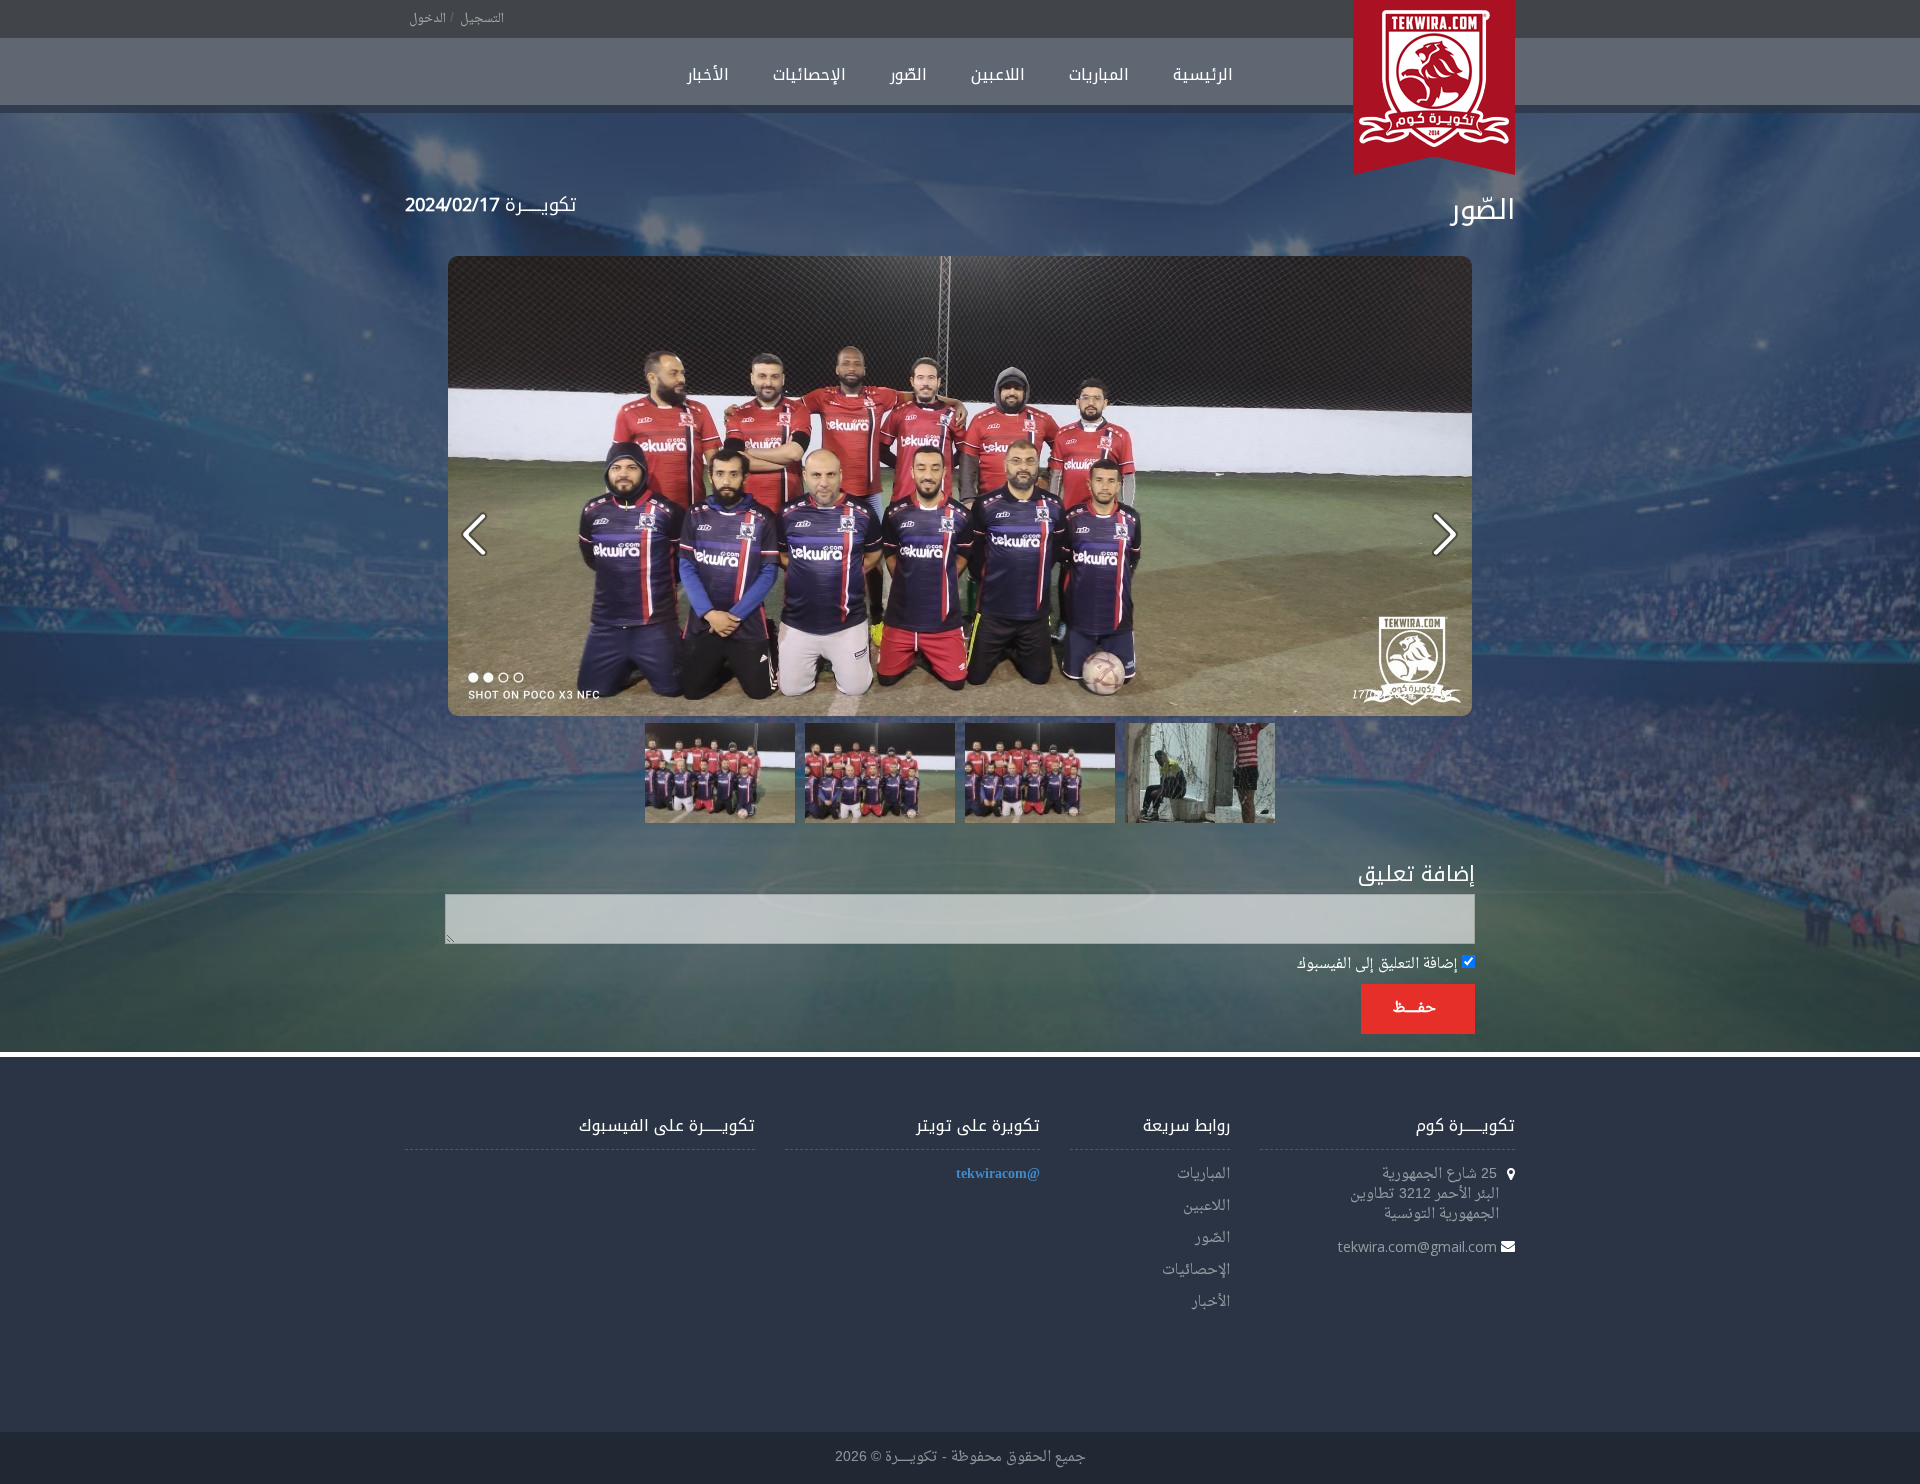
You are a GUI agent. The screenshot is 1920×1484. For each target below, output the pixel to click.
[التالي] (474, 533)
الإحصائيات (809, 74)
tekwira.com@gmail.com (1417, 1246)
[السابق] (1444, 533)
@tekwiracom (998, 1174)
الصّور (908, 74)
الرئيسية (1203, 74)
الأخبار (708, 74)
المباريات (1099, 74)
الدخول (427, 19)
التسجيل (482, 19)
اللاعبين (998, 74)
